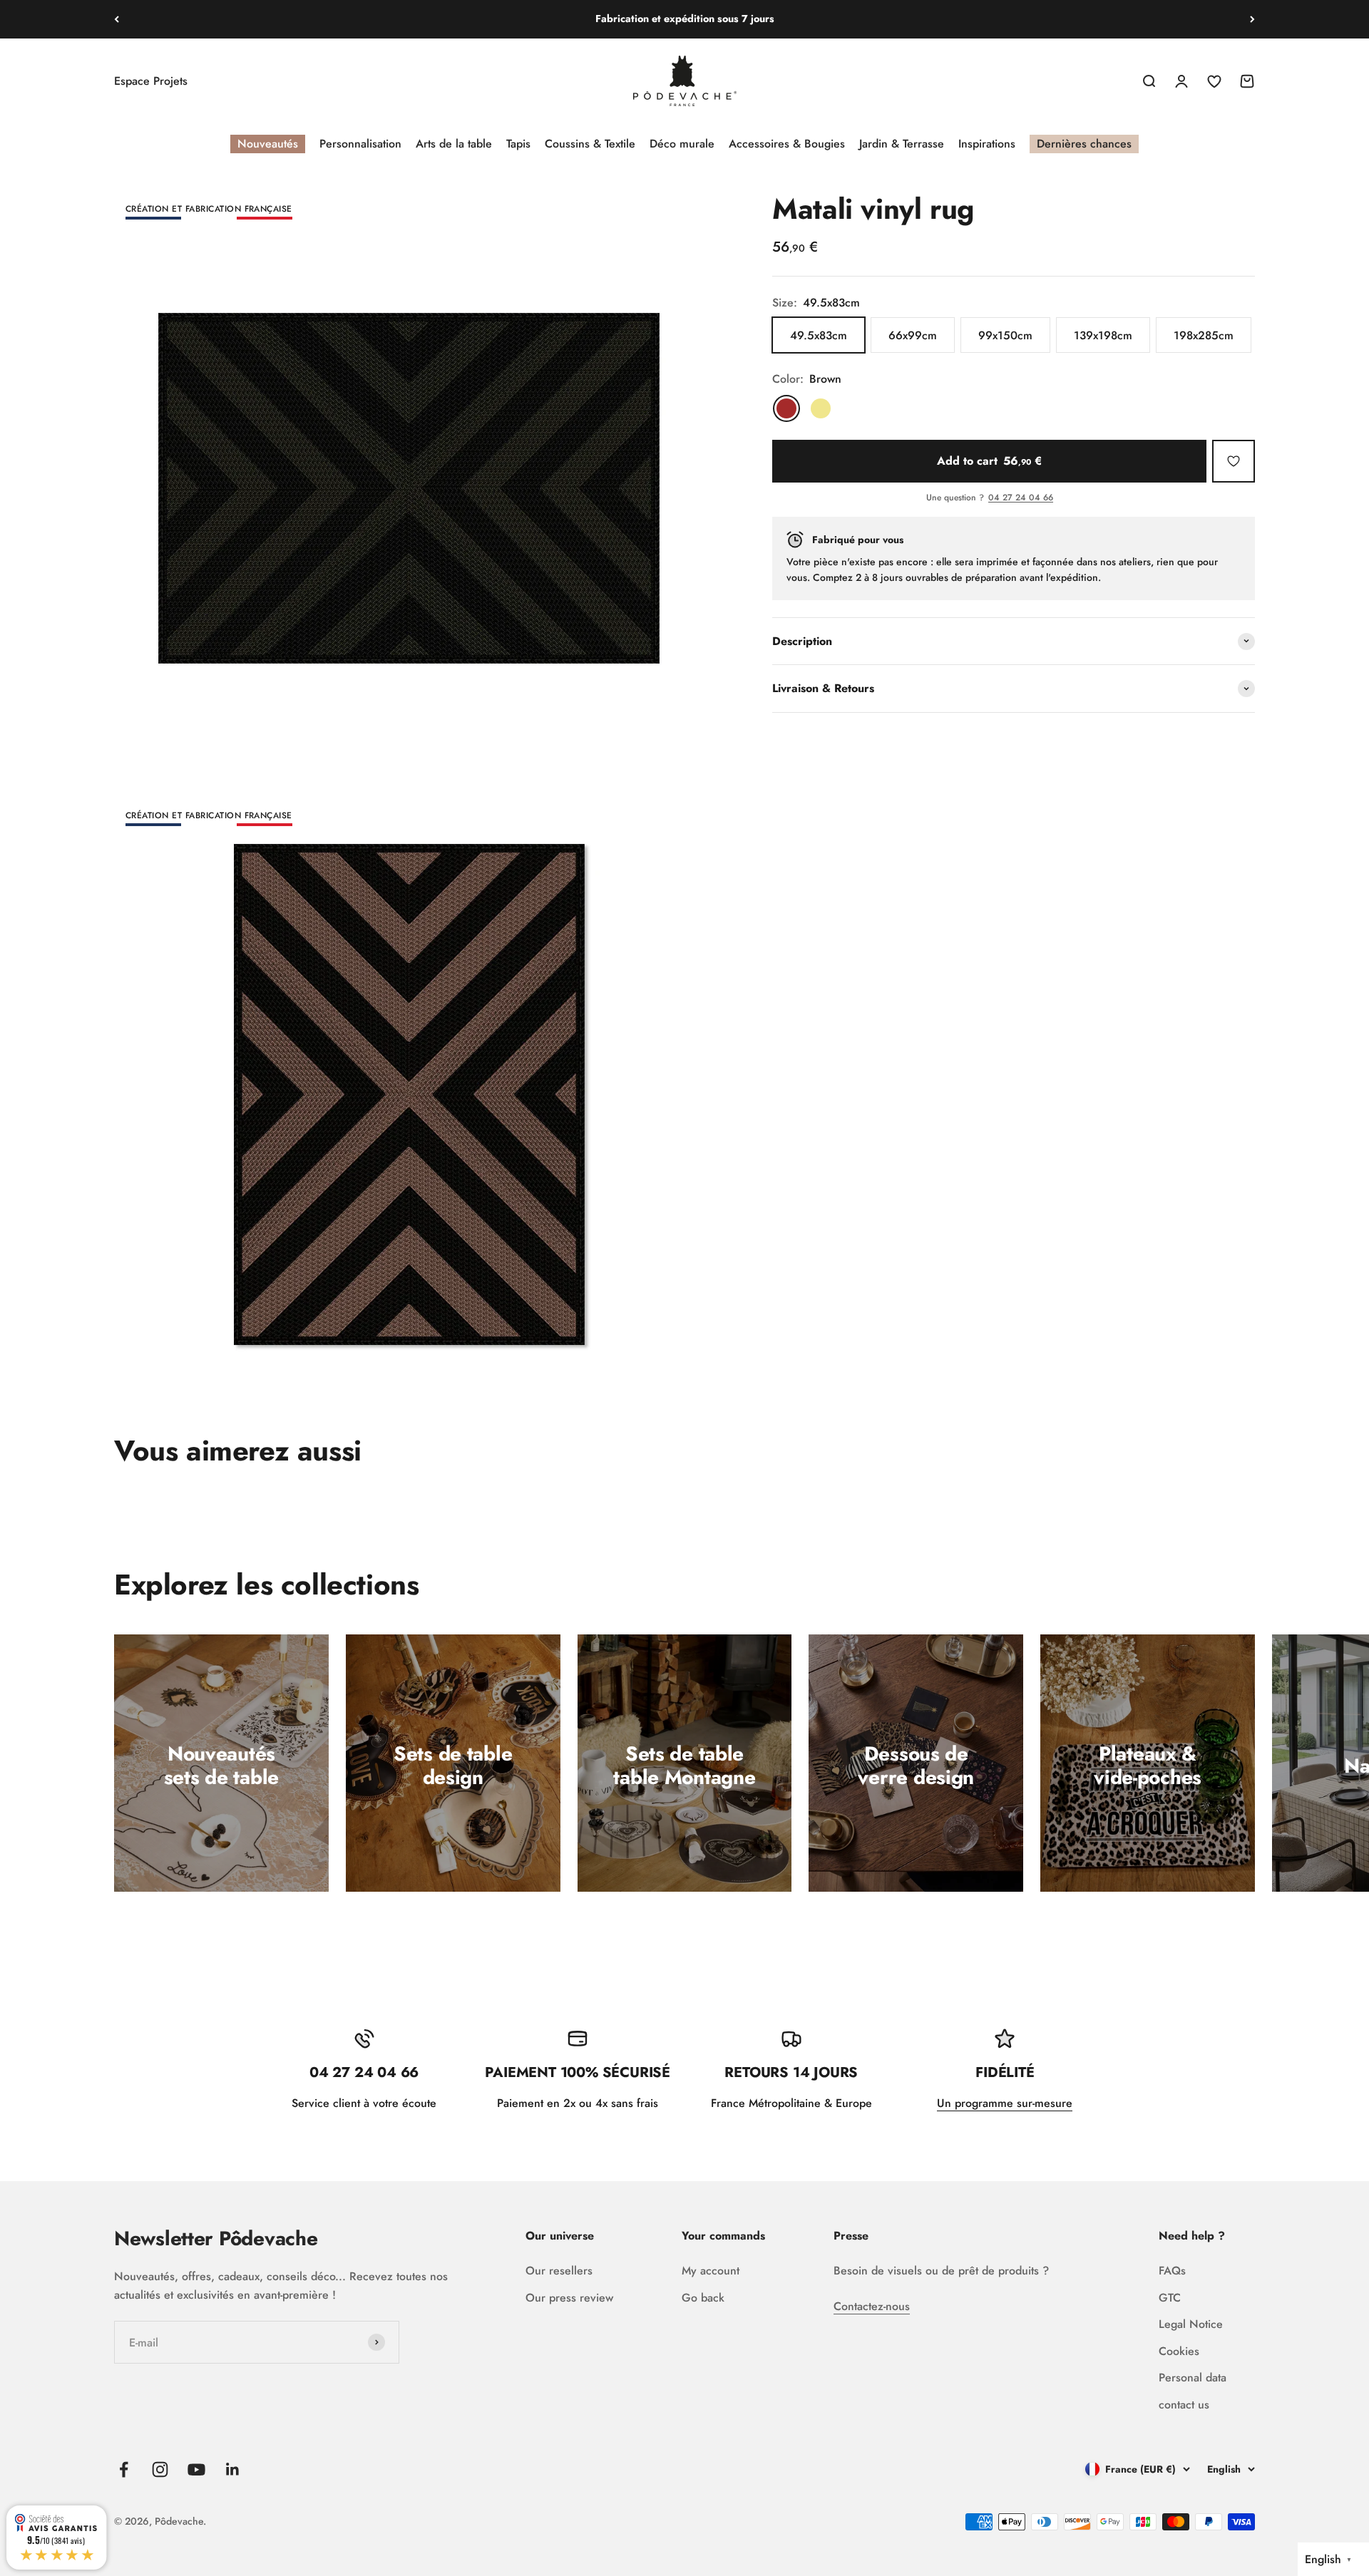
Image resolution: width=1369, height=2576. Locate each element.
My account (711, 2271)
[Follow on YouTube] (196, 2469)
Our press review (569, 2298)
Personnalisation (360, 144)
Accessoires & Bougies (787, 144)
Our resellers (559, 2271)
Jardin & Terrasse (902, 144)
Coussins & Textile (590, 144)
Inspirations (987, 144)
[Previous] (117, 19)
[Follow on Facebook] (124, 2469)
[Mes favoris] (1234, 461)
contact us (1184, 2405)
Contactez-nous (872, 2306)
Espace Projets (151, 81)
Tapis (518, 144)
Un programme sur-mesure (1005, 2103)
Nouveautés (268, 144)
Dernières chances (1084, 144)
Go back (703, 2298)
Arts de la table (454, 144)
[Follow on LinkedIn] (233, 2469)
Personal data (1193, 2377)
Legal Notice (1191, 2324)
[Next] (1252, 19)
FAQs (1172, 2271)
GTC (1170, 2298)
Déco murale (682, 144)
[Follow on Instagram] (160, 2469)
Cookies (1179, 2351)
